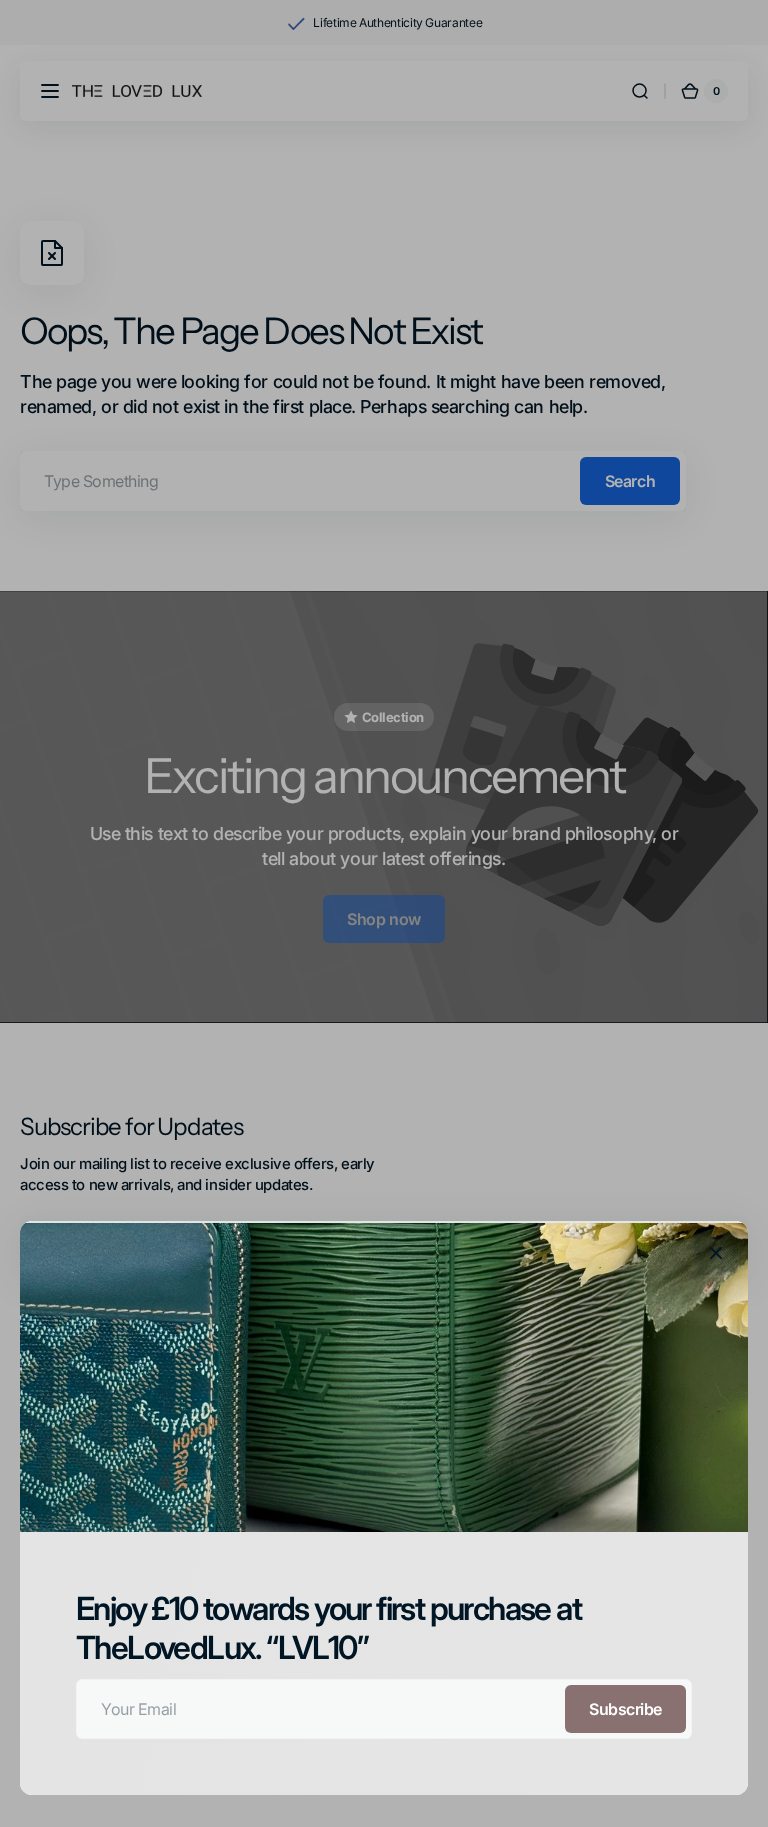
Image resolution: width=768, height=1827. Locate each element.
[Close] (716, 1253)
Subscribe (625, 1709)
